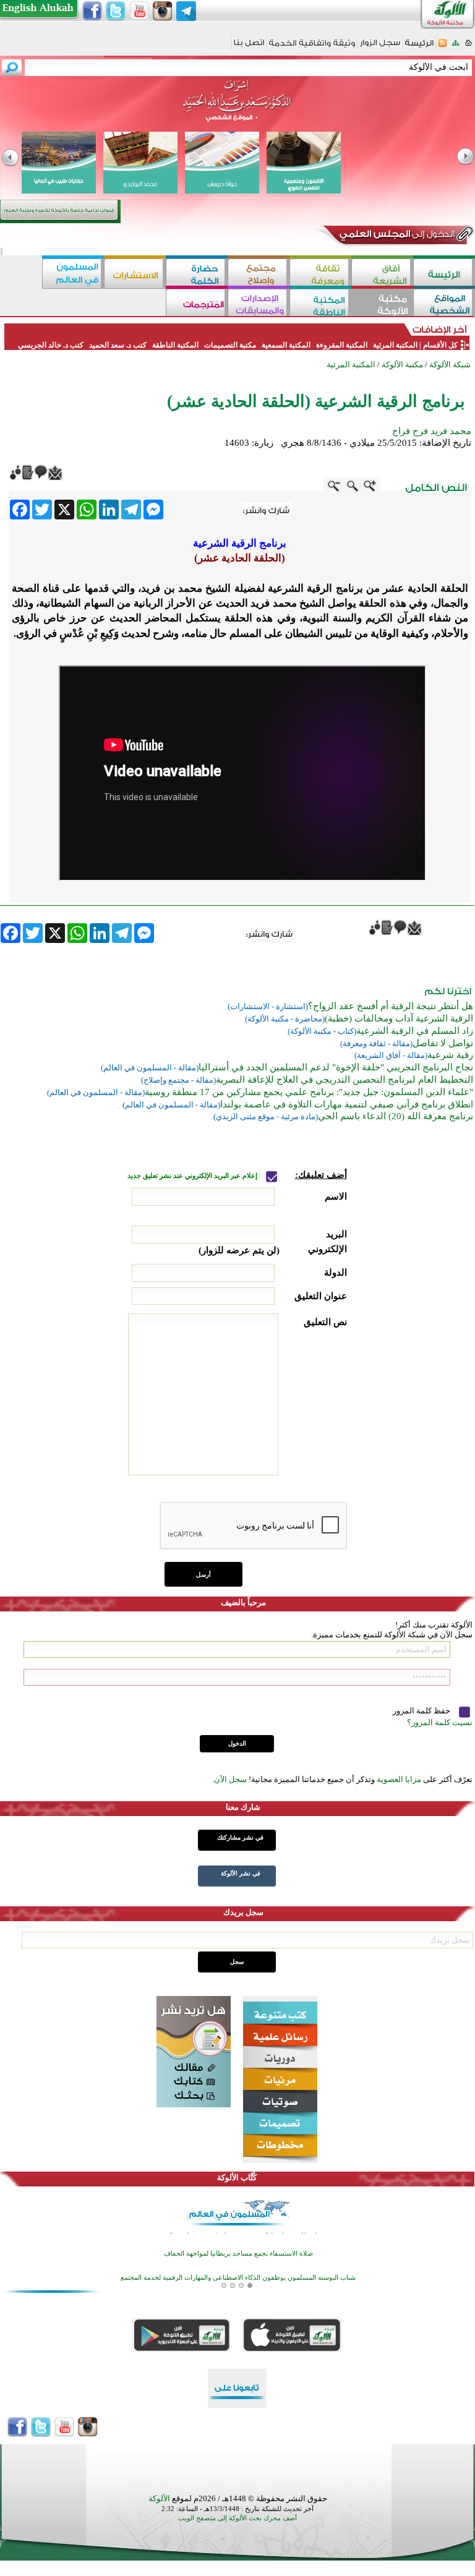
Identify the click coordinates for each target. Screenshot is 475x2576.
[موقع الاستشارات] (135, 274)
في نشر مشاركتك (240, 1837)
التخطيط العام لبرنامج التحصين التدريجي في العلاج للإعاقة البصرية (344, 1080)
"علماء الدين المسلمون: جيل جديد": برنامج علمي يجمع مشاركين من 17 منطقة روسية (309, 1092)
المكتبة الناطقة (175, 345)
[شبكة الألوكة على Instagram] (163, 11)
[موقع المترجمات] (197, 304)
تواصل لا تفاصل (443, 1043)
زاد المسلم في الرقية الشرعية (415, 1031)
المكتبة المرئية (394, 345)
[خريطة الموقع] (456, 47)
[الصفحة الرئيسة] (469, 47)
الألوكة (159, 2498)
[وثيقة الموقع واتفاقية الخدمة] (312, 47)
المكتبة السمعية (286, 345)
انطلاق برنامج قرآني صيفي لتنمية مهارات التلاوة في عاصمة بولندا (347, 1104)
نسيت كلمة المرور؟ (440, 1722)
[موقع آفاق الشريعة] (382, 274)
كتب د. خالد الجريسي (51, 345)
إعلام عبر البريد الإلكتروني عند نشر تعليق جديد (193, 1176)
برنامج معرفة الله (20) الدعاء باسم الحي (396, 1116)
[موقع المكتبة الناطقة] (320, 304)
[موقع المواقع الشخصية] (444, 304)
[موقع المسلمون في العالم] (73, 274)
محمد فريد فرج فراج (432, 431)
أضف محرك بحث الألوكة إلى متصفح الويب (237, 2518)
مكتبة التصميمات (230, 345)
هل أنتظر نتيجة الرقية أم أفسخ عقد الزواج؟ (391, 1006)
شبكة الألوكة (450, 365)
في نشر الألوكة (241, 1873)
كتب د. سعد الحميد (118, 345)
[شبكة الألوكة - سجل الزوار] (380, 47)
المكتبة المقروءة (342, 345)
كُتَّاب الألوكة (237, 2177)
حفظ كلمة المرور (422, 1711)
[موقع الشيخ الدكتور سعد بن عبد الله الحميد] (237, 107)
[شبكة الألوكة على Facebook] (92, 11)
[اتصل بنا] (249, 47)
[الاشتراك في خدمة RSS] (443, 47)
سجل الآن (230, 1779)
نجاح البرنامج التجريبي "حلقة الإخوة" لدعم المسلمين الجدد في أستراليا (336, 1067)
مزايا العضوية (399, 1779)
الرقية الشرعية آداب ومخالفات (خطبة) (399, 1018)
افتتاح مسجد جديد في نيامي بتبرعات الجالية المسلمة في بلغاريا (238, 2261)
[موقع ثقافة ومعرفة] (320, 274)
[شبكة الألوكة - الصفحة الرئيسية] (419, 47)
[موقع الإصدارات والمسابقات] (259, 304)
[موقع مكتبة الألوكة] (382, 304)
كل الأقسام (440, 345)
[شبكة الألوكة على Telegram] (186, 11)
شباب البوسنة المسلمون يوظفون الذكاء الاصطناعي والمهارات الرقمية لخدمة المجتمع (238, 2237)
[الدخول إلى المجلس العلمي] (396, 236)
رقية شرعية (450, 1055)
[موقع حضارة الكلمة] (197, 274)
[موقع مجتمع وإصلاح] (259, 274)
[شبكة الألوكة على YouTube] (139, 11)
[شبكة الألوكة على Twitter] (116, 11)
